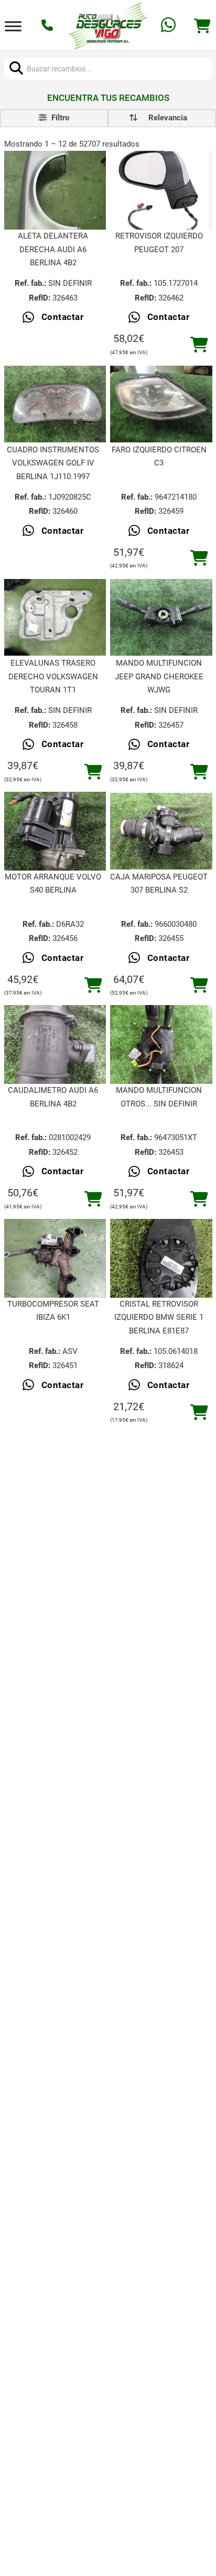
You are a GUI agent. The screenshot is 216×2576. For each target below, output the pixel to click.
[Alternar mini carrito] (202, 26)
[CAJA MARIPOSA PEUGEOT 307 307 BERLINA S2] (161, 831)
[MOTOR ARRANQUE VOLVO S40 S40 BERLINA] (55, 831)
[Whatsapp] (170, 26)
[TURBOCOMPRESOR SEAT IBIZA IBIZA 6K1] (55, 1258)
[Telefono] (48, 26)
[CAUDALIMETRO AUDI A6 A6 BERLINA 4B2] (55, 1045)
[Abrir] (13, 26)
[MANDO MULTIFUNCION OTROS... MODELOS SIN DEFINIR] (161, 1045)
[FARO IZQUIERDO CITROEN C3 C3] (161, 404)
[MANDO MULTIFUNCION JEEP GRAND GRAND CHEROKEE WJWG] (161, 617)
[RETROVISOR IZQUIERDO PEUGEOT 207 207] (161, 190)
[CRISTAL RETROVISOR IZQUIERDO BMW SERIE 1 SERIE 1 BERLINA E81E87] (161, 1258)
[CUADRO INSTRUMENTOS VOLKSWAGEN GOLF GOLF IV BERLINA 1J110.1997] (55, 404)
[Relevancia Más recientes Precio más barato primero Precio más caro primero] (162, 118)
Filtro (59, 118)
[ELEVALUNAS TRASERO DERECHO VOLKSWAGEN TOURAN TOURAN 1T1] (55, 617)
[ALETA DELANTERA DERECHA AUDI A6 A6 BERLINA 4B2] (55, 190)
